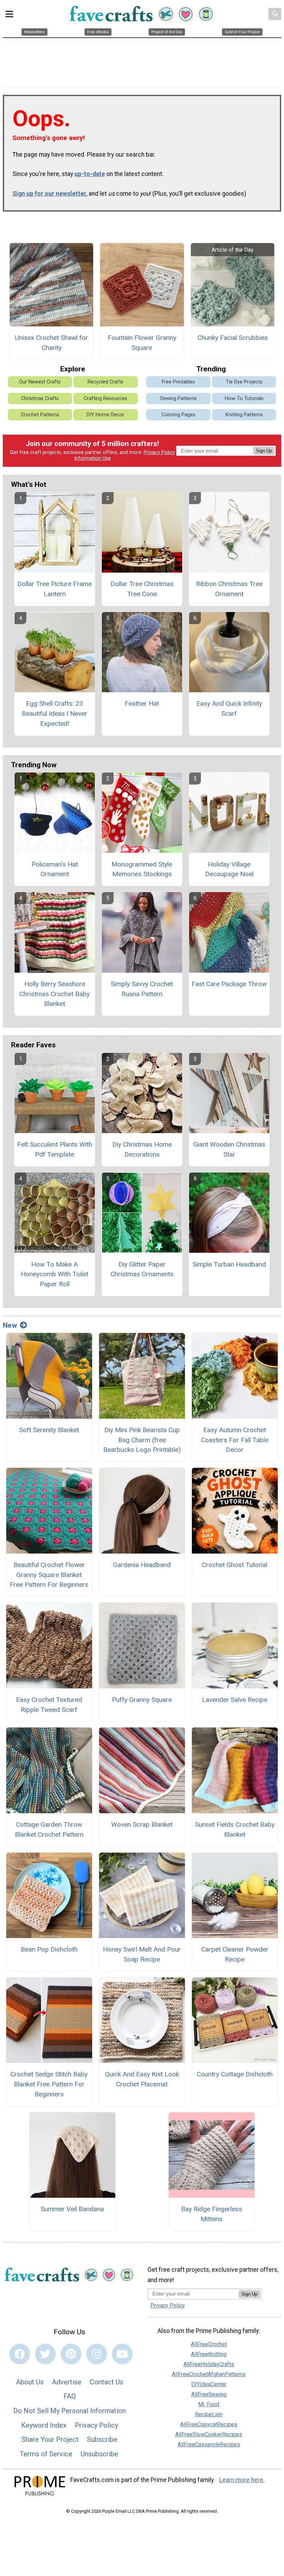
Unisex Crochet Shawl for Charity (51, 343)
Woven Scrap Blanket (142, 1824)
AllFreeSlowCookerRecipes (209, 2434)
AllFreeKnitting (209, 2354)
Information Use (92, 458)
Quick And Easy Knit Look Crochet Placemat (142, 2079)
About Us (30, 2382)
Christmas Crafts (40, 399)
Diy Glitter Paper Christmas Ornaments (142, 1269)
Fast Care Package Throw (229, 984)
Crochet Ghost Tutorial (235, 1565)
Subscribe (102, 2439)
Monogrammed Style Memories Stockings (142, 869)
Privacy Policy (159, 452)
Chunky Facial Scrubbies (233, 338)
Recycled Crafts (105, 382)
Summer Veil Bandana (72, 2209)
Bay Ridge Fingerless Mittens (212, 2214)
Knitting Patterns (244, 415)
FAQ (70, 2396)
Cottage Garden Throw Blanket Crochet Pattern (49, 1829)
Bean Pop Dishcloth (49, 1949)
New (10, 1325)
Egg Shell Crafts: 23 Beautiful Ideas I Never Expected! (55, 714)
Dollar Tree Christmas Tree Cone (142, 589)
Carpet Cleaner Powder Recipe (235, 1954)
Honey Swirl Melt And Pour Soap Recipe (142, 1954)
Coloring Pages (178, 415)
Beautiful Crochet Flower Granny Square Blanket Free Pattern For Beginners (49, 1575)
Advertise (67, 2382)
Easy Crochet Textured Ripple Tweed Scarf (49, 1705)
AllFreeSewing (209, 2394)
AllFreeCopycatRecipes (209, 2424)
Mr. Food (209, 2404)
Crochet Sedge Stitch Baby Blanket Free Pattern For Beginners (49, 2084)
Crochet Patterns (40, 415)
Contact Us (106, 2382)
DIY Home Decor (105, 415)
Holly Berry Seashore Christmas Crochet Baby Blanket (55, 994)
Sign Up (264, 451)
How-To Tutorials (244, 399)
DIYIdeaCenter (209, 2384)
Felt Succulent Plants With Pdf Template (55, 1149)
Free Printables (178, 382)
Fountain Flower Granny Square (142, 343)
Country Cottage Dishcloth (235, 2074)
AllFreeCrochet (209, 2344)
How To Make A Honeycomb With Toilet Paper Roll (55, 1274)
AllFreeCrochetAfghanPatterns (209, 2374)
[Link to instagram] (97, 2354)
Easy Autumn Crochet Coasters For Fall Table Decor (235, 1440)
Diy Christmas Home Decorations (142, 1149)
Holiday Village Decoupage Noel (229, 869)
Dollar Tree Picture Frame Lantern (55, 589)
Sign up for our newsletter (49, 194)
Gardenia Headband (142, 1565)
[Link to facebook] (20, 2354)
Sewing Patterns (178, 399)
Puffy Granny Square (142, 1700)
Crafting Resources (105, 399)
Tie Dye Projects (244, 382)
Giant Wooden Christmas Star (229, 1149)
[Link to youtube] (122, 2354)
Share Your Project (50, 2439)
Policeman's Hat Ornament (55, 869)
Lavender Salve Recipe (235, 1700)
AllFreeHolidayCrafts (209, 2364)
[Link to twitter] (45, 2354)
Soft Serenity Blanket (49, 1430)
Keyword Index (44, 2425)
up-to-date (90, 174)
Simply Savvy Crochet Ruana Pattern (142, 989)
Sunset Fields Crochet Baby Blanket (235, 1829)
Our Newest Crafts (40, 382)
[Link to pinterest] (71, 2354)
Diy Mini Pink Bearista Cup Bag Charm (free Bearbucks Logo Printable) (142, 1440)
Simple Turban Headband (229, 1264)
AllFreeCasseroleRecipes (209, 2444)
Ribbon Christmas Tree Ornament (229, 589)
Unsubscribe (99, 2454)
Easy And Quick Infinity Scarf (229, 708)
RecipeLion (209, 2414)
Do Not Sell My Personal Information (69, 2411)
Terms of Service (46, 2454)
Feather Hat (142, 703)
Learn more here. (242, 2480)
